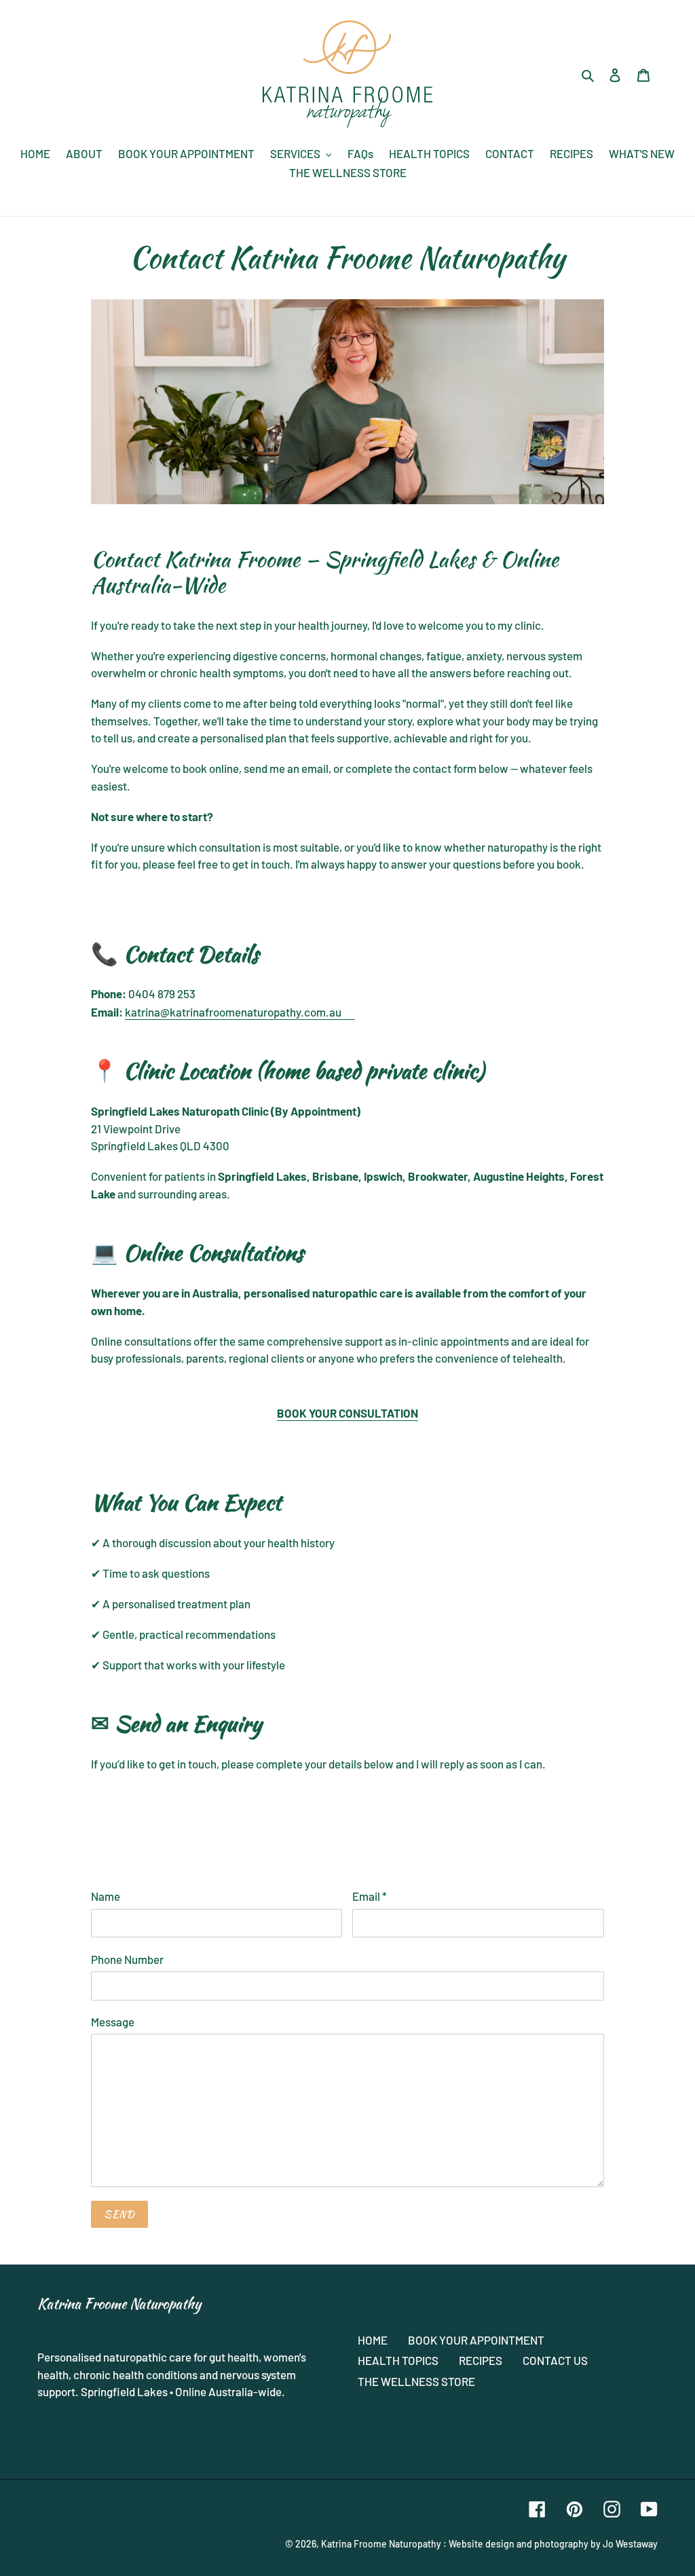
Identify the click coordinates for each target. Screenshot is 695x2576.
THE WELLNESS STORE (416, 2381)
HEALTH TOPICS (398, 2360)
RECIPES (481, 2360)
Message (113, 2022)
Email (370, 1896)
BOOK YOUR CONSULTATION (347, 1413)
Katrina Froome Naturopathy (381, 2544)
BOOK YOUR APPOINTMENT (476, 2340)
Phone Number (127, 1959)
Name (106, 1896)
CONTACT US (555, 2360)
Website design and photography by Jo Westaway (553, 2544)
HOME (373, 2340)
